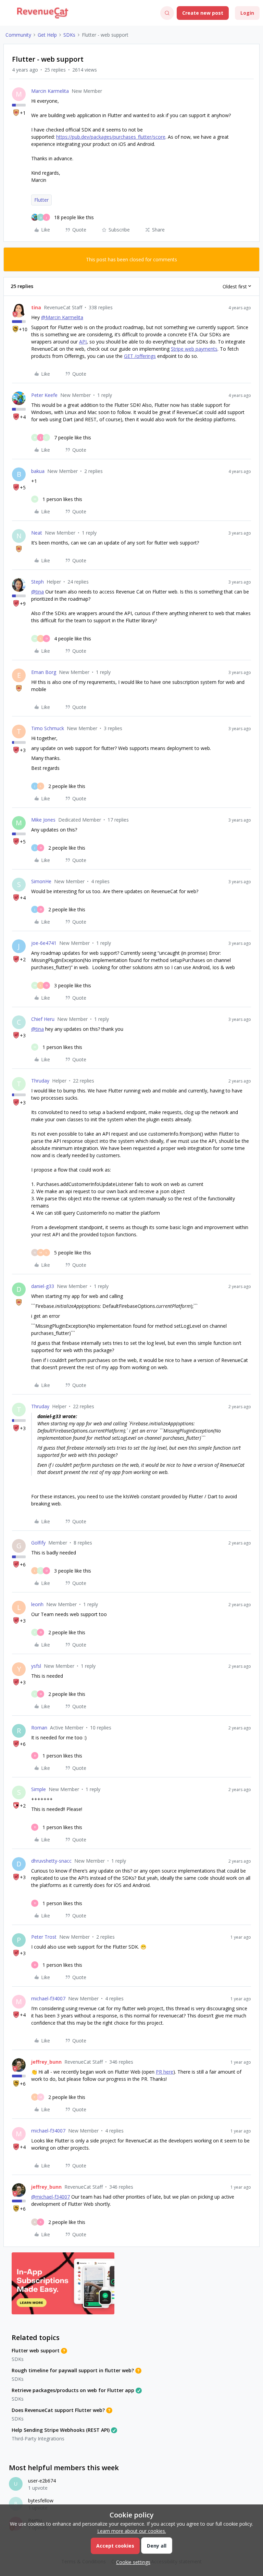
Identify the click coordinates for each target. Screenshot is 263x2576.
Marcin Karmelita (50, 91)
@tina (37, 592)
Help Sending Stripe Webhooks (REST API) (61, 2430)
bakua (38, 471)
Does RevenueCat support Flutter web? (58, 2410)
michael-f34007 (48, 1998)
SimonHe (41, 881)
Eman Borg (44, 672)
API (83, 342)
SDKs (69, 35)
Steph (37, 582)
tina (36, 307)
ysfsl (36, 1666)
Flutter (41, 200)
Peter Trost (44, 1937)
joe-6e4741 (44, 943)
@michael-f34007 (51, 2197)
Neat (37, 533)
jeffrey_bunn (46, 2062)
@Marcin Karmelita (62, 317)
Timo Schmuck (48, 728)
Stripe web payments (194, 349)
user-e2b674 (42, 2481)
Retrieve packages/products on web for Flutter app (73, 2390)
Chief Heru (43, 1019)
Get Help (47, 35)
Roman (39, 1728)
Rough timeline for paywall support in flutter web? (73, 2370)
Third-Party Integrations (38, 2439)
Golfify (38, 1543)
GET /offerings (140, 356)
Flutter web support (36, 2350)
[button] (8, 14)
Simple (39, 1789)
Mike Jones (43, 820)
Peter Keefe (44, 395)
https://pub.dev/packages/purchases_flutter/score (111, 137)
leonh (37, 1604)
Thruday (40, 1081)
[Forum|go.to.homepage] (43, 13)
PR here (165, 2072)
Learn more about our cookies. (132, 2531)
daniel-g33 (43, 1286)
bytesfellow (41, 2500)
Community (18, 35)
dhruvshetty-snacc (51, 1861)
